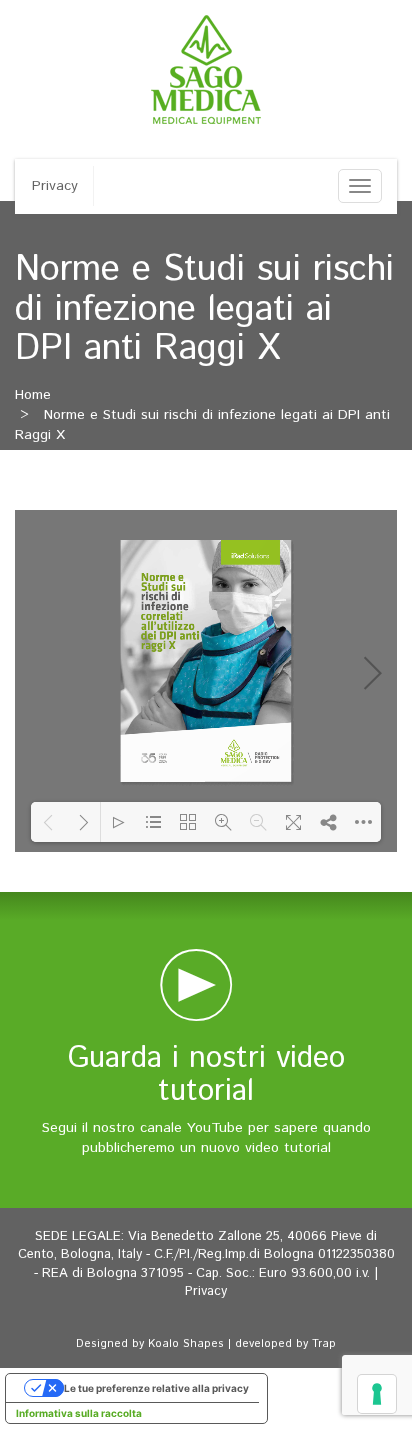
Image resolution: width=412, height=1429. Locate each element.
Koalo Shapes (186, 1344)
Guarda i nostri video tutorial (206, 1075)
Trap (324, 1344)
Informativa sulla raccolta (79, 1413)
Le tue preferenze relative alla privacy (156, 1388)
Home (33, 395)
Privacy (55, 186)
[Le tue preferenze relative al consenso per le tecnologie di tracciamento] (377, 1394)
